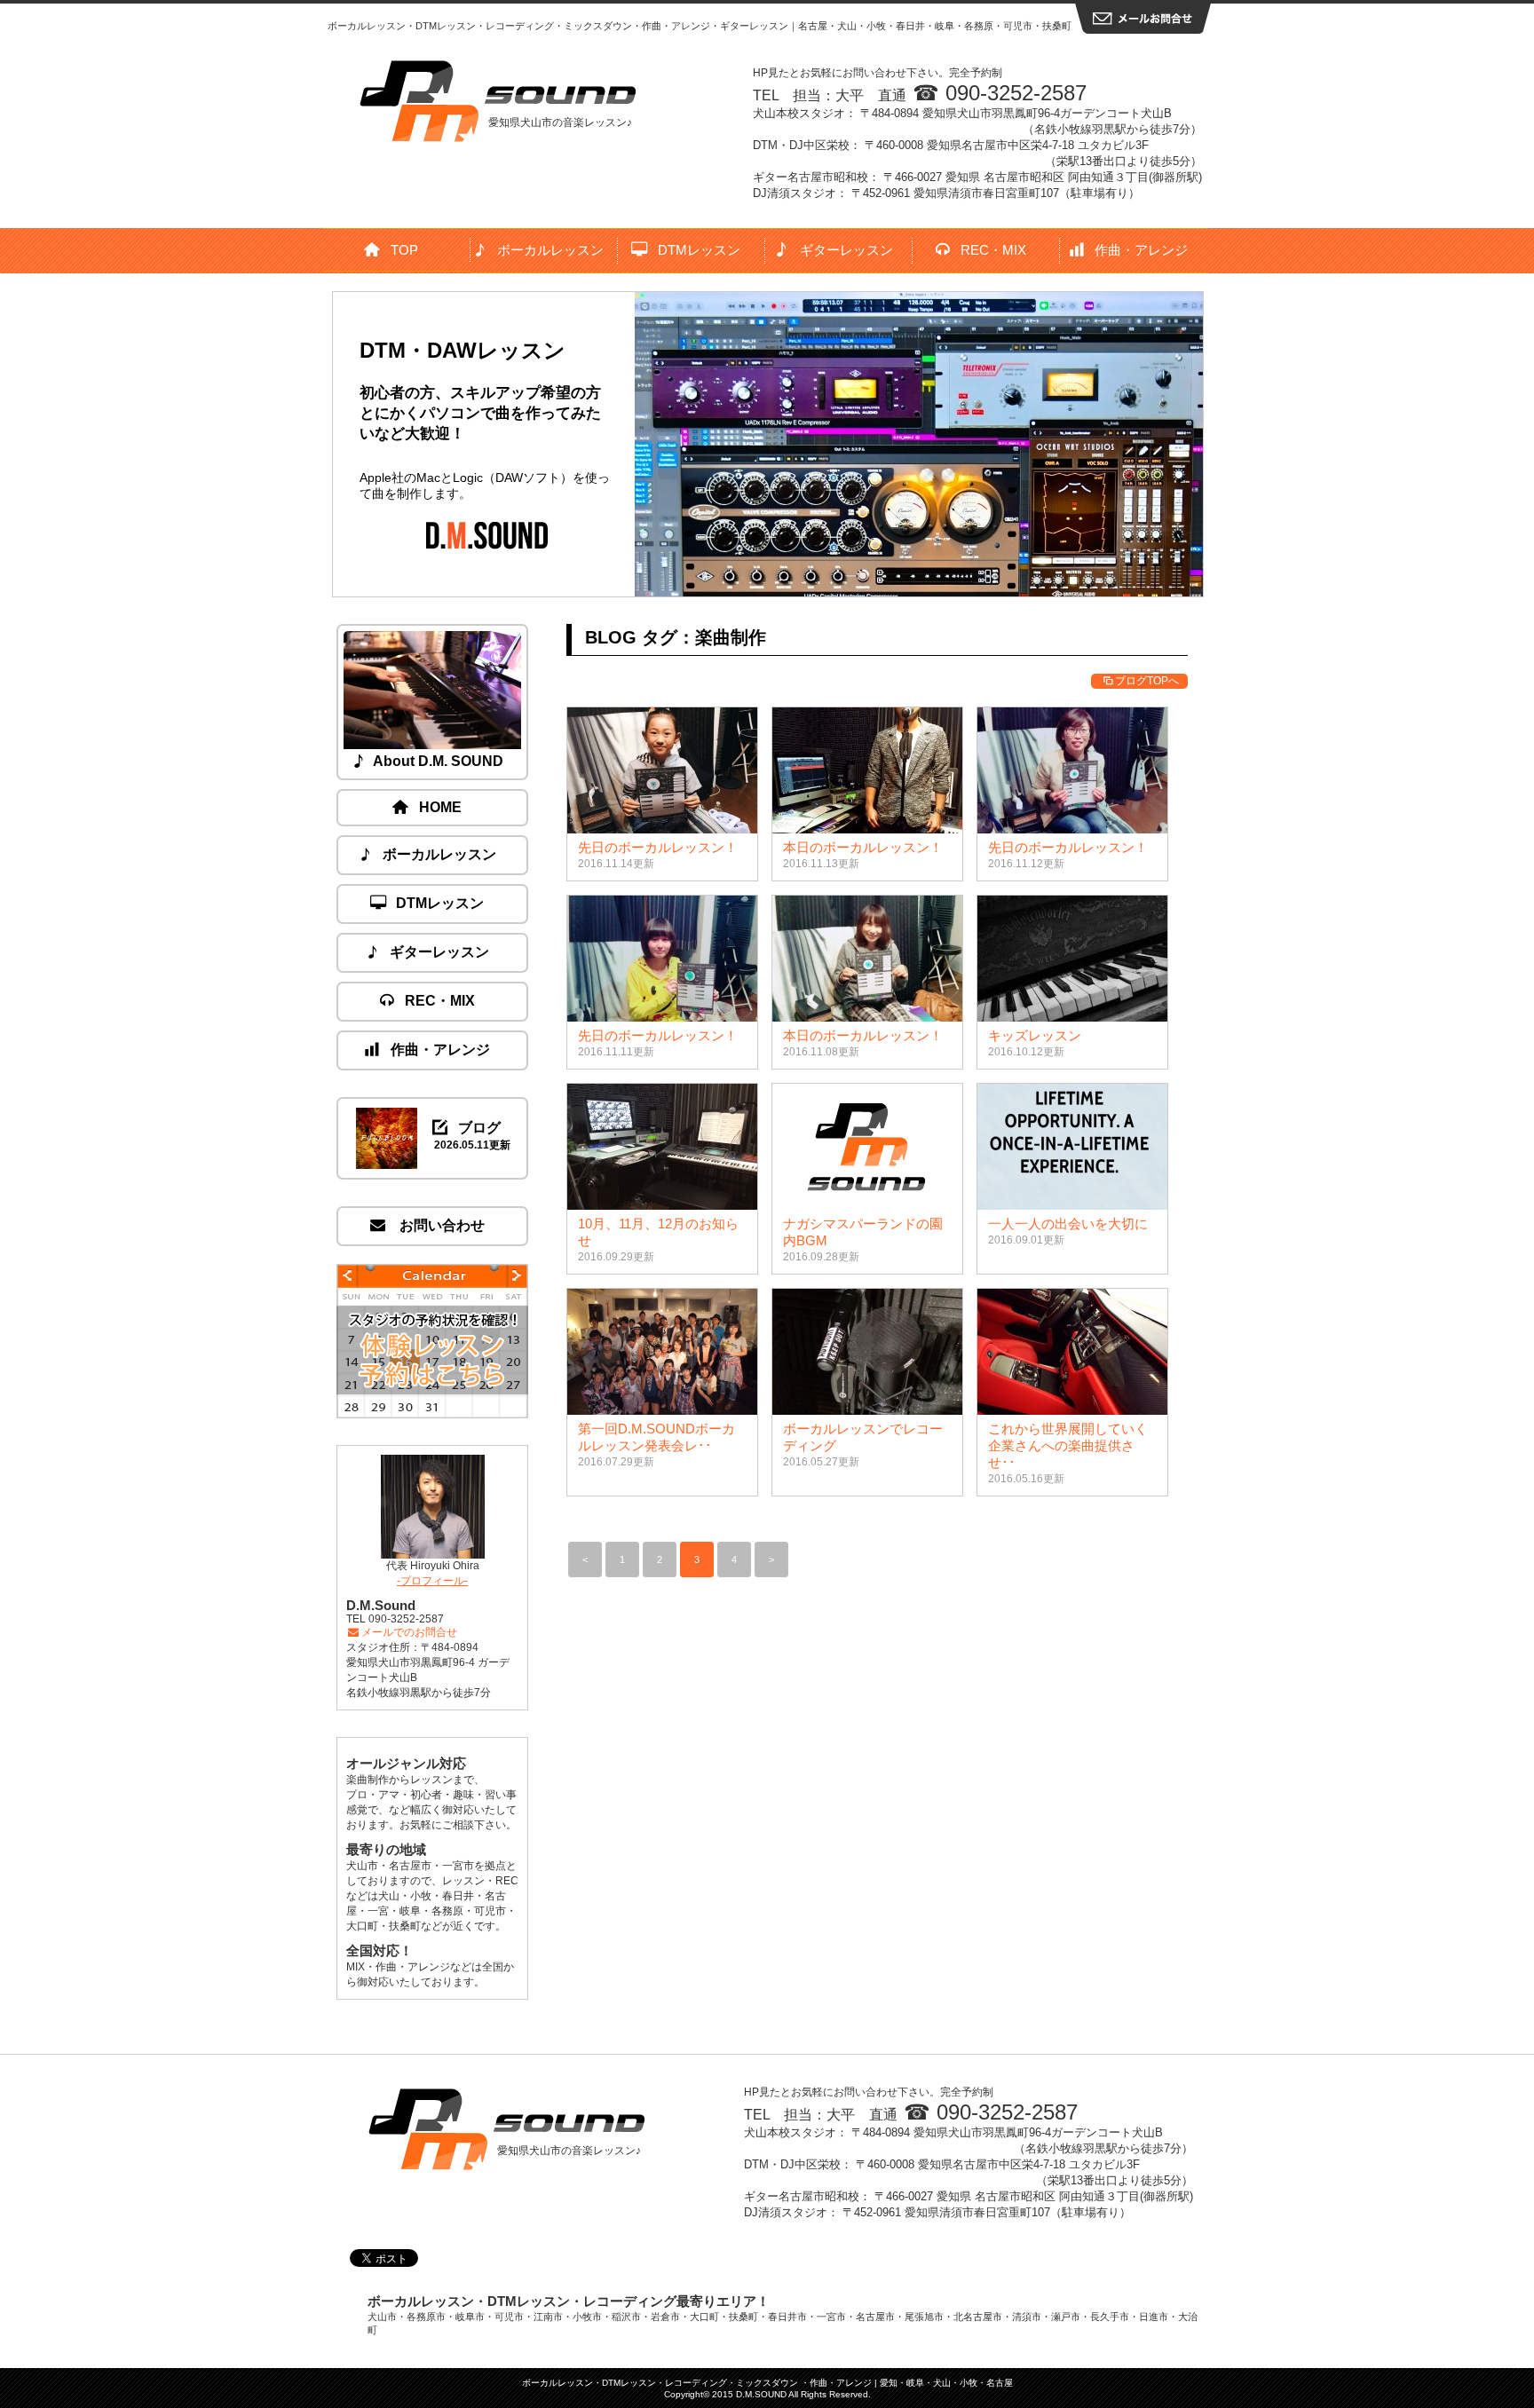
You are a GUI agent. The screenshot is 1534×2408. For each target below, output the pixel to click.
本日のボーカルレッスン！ (863, 847)
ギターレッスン (846, 250)
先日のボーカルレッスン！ (658, 847)
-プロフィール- (432, 1581)
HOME (440, 807)
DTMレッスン (699, 250)
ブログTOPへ (1147, 681)
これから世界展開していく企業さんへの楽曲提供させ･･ (1068, 1445)
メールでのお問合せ (409, 1632)
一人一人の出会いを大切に (1068, 1224)
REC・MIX (993, 250)
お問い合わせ (440, 1225)
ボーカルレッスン (550, 250)
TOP (404, 250)
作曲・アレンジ (1141, 250)
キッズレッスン (1035, 1035)
